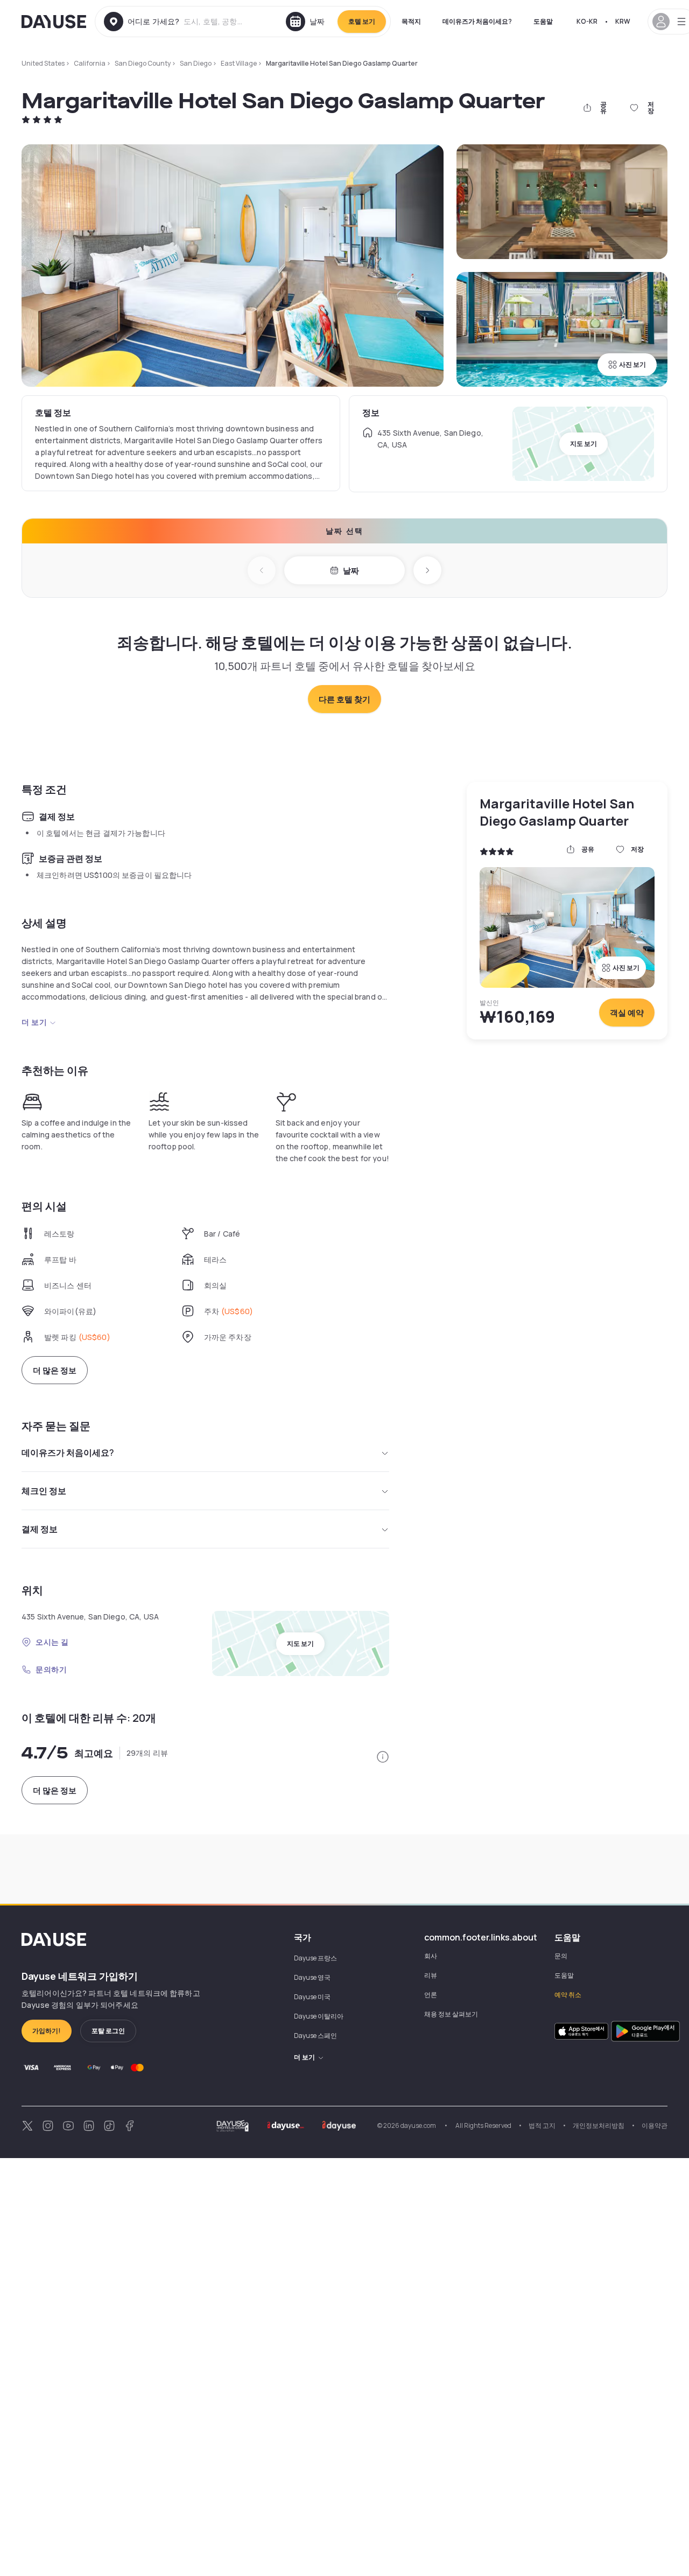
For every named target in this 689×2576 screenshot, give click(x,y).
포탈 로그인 (108, 2031)
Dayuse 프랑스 (315, 1958)
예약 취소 (568, 1995)
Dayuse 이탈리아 (319, 2016)
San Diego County (143, 63)
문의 (561, 1956)
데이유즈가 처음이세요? (477, 21)
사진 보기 (632, 364)
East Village (239, 63)
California (90, 63)
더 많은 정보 (55, 1370)
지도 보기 (583, 444)
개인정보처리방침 (599, 2125)
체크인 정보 (44, 1491)
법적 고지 (542, 2125)
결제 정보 (40, 1529)
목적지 (411, 21)
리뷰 (431, 1975)
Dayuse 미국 (312, 1997)
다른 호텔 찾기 (344, 699)
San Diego (196, 63)
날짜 (351, 571)
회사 (431, 1956)
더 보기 (34, 1022)
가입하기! (47, 2031)
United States (43, 63)
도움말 (543, 21)
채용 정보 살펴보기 (451, 2014)
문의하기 (51, 1669)
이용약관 (655, 2125)
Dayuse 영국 (312, 1977)
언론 (431, 1995)
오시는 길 (52, 1642)
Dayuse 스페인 (315, 2036)
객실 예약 (627, 1013)
